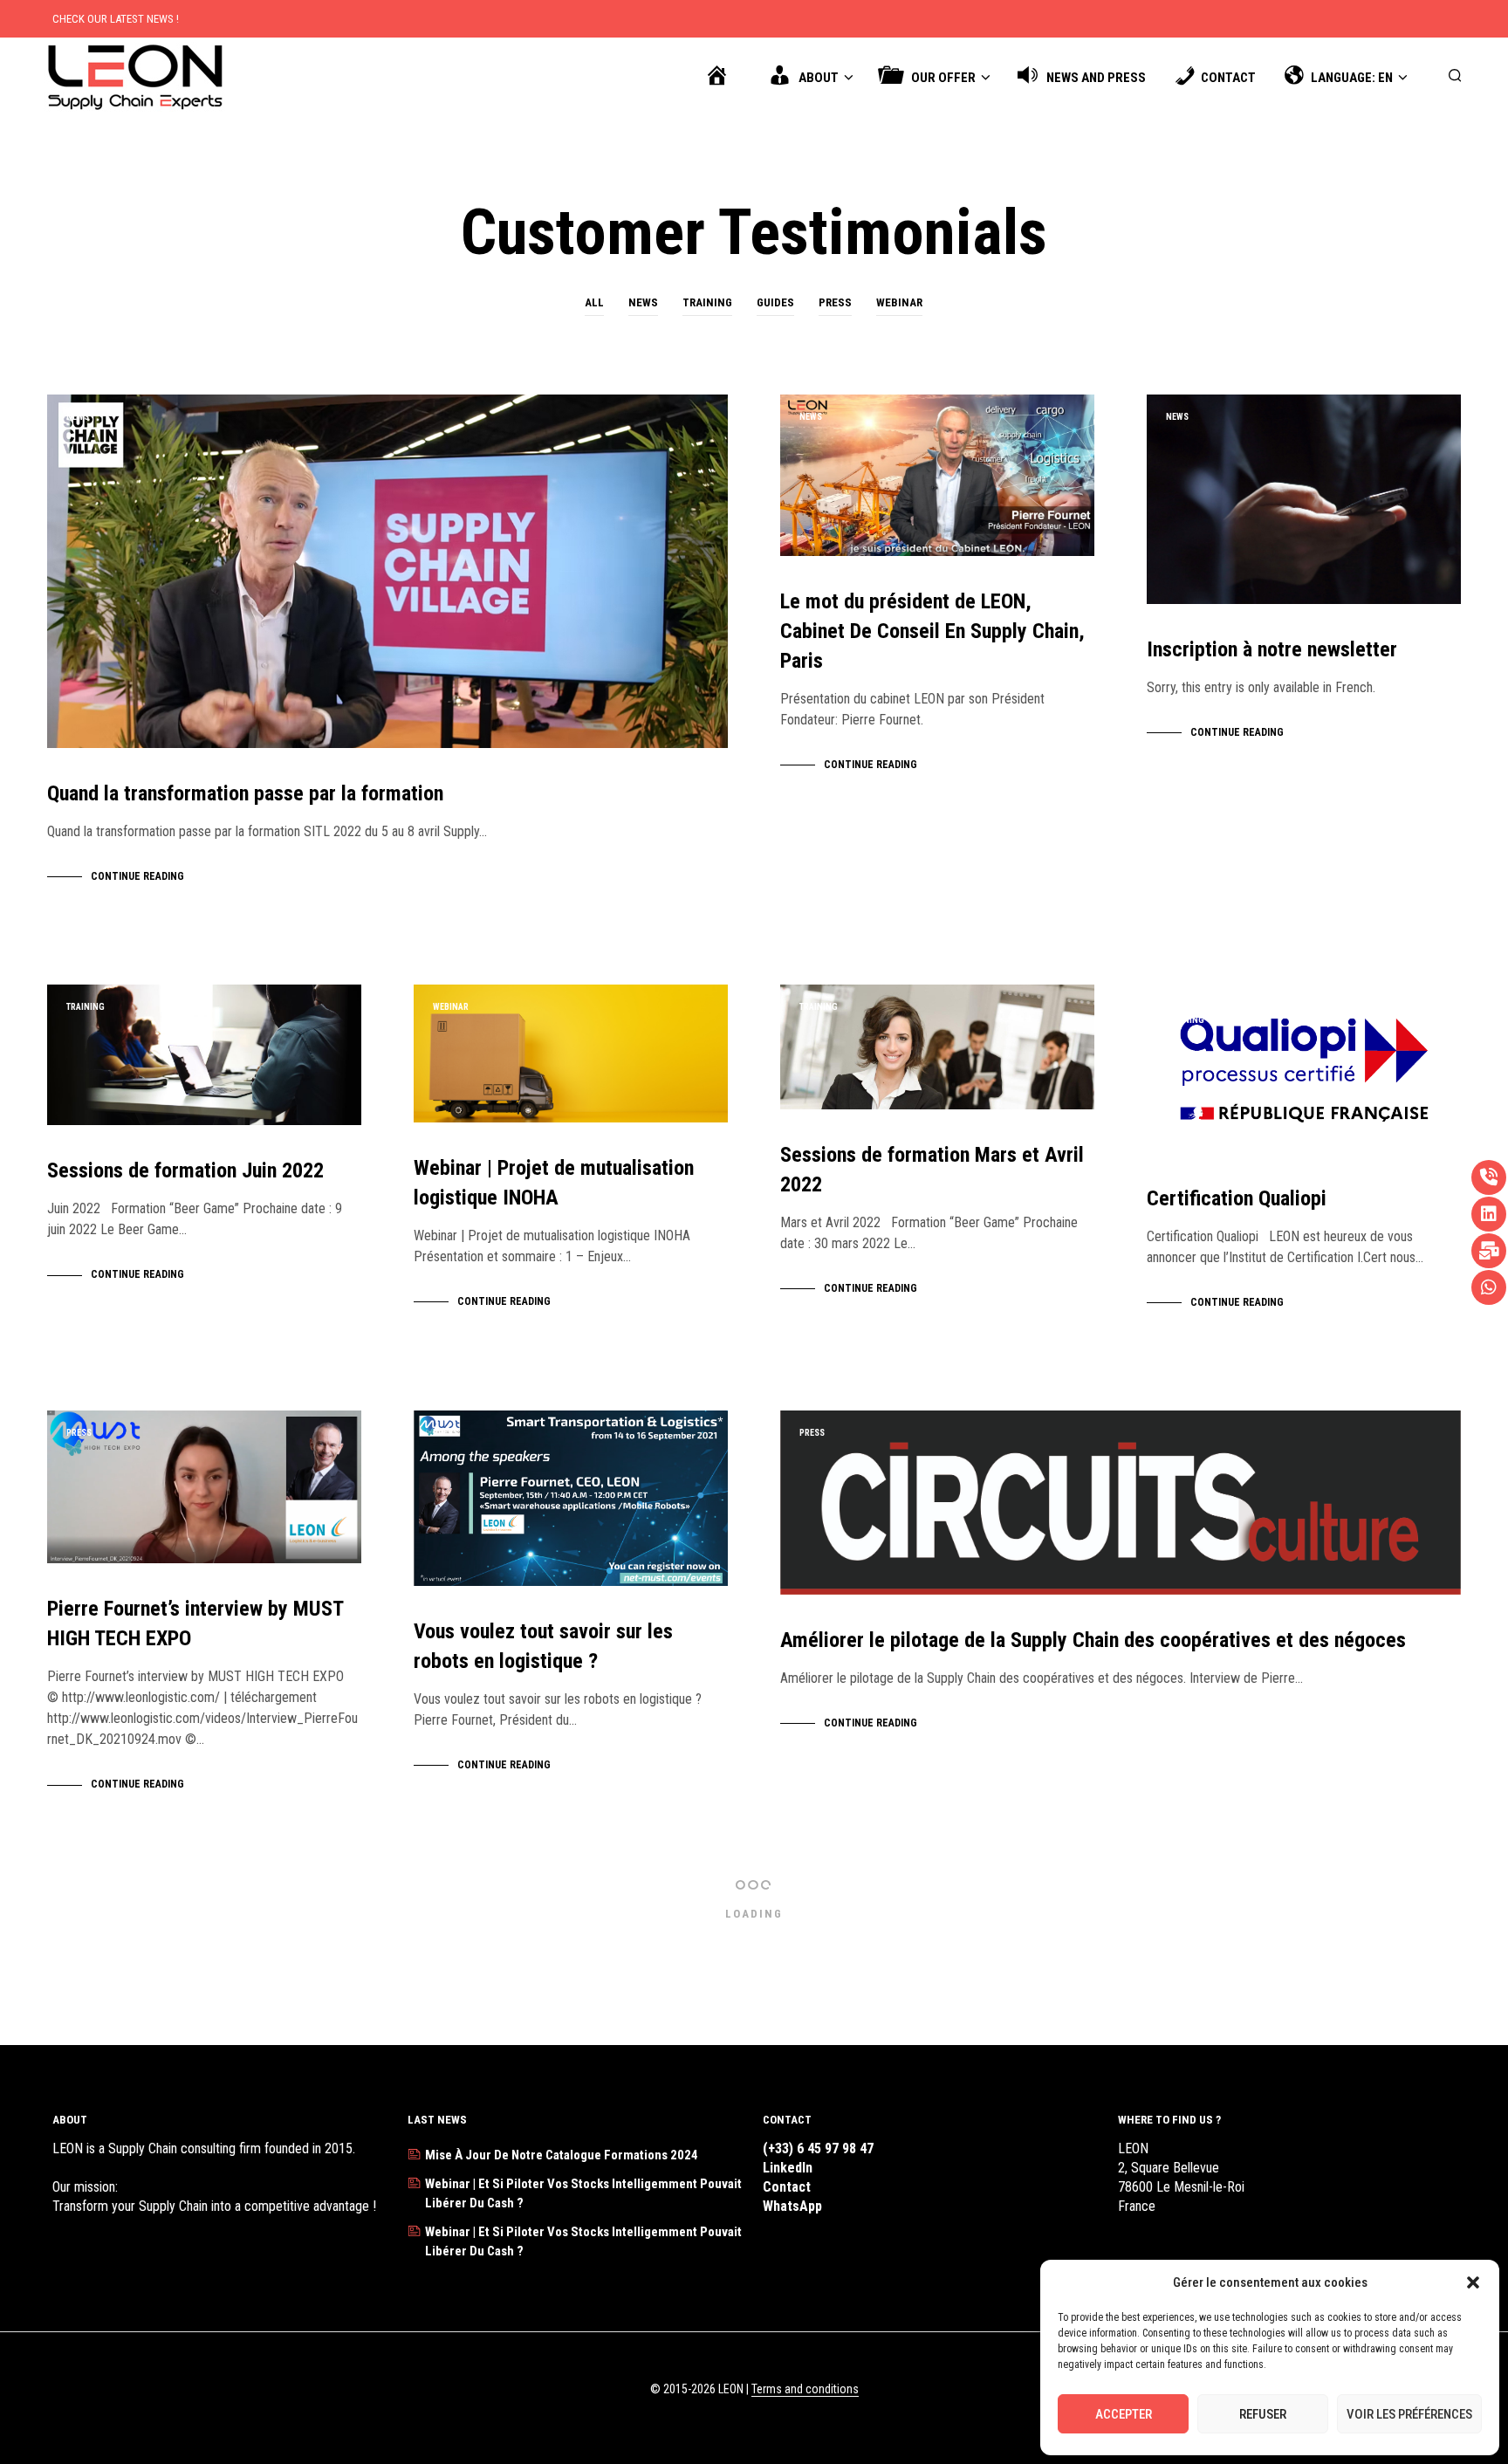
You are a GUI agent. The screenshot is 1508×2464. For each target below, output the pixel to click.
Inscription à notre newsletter (1272, 649)
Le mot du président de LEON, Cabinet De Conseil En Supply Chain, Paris (932, 631)
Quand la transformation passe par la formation (245, 793)
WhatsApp (792, 2206)
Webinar (899, 302)
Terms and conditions (805, 2389)
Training (707, 302)
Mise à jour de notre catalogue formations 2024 (562, 2155)
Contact (787, 2187)
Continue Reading (137, 876)
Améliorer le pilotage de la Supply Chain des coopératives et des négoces (1093, 1640)
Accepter (1124, 2414)
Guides (775, 302)
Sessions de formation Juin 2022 (185, 1170)
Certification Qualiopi (1237, 1198)
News (643, 302)
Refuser (1263, 2414)
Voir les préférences (1409, 2414)
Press (835, 302)
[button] (1473, 2282)
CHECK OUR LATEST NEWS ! (116, 19)
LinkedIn (788, 2168)
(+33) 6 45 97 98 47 (818, 2148)
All (594, 302)
